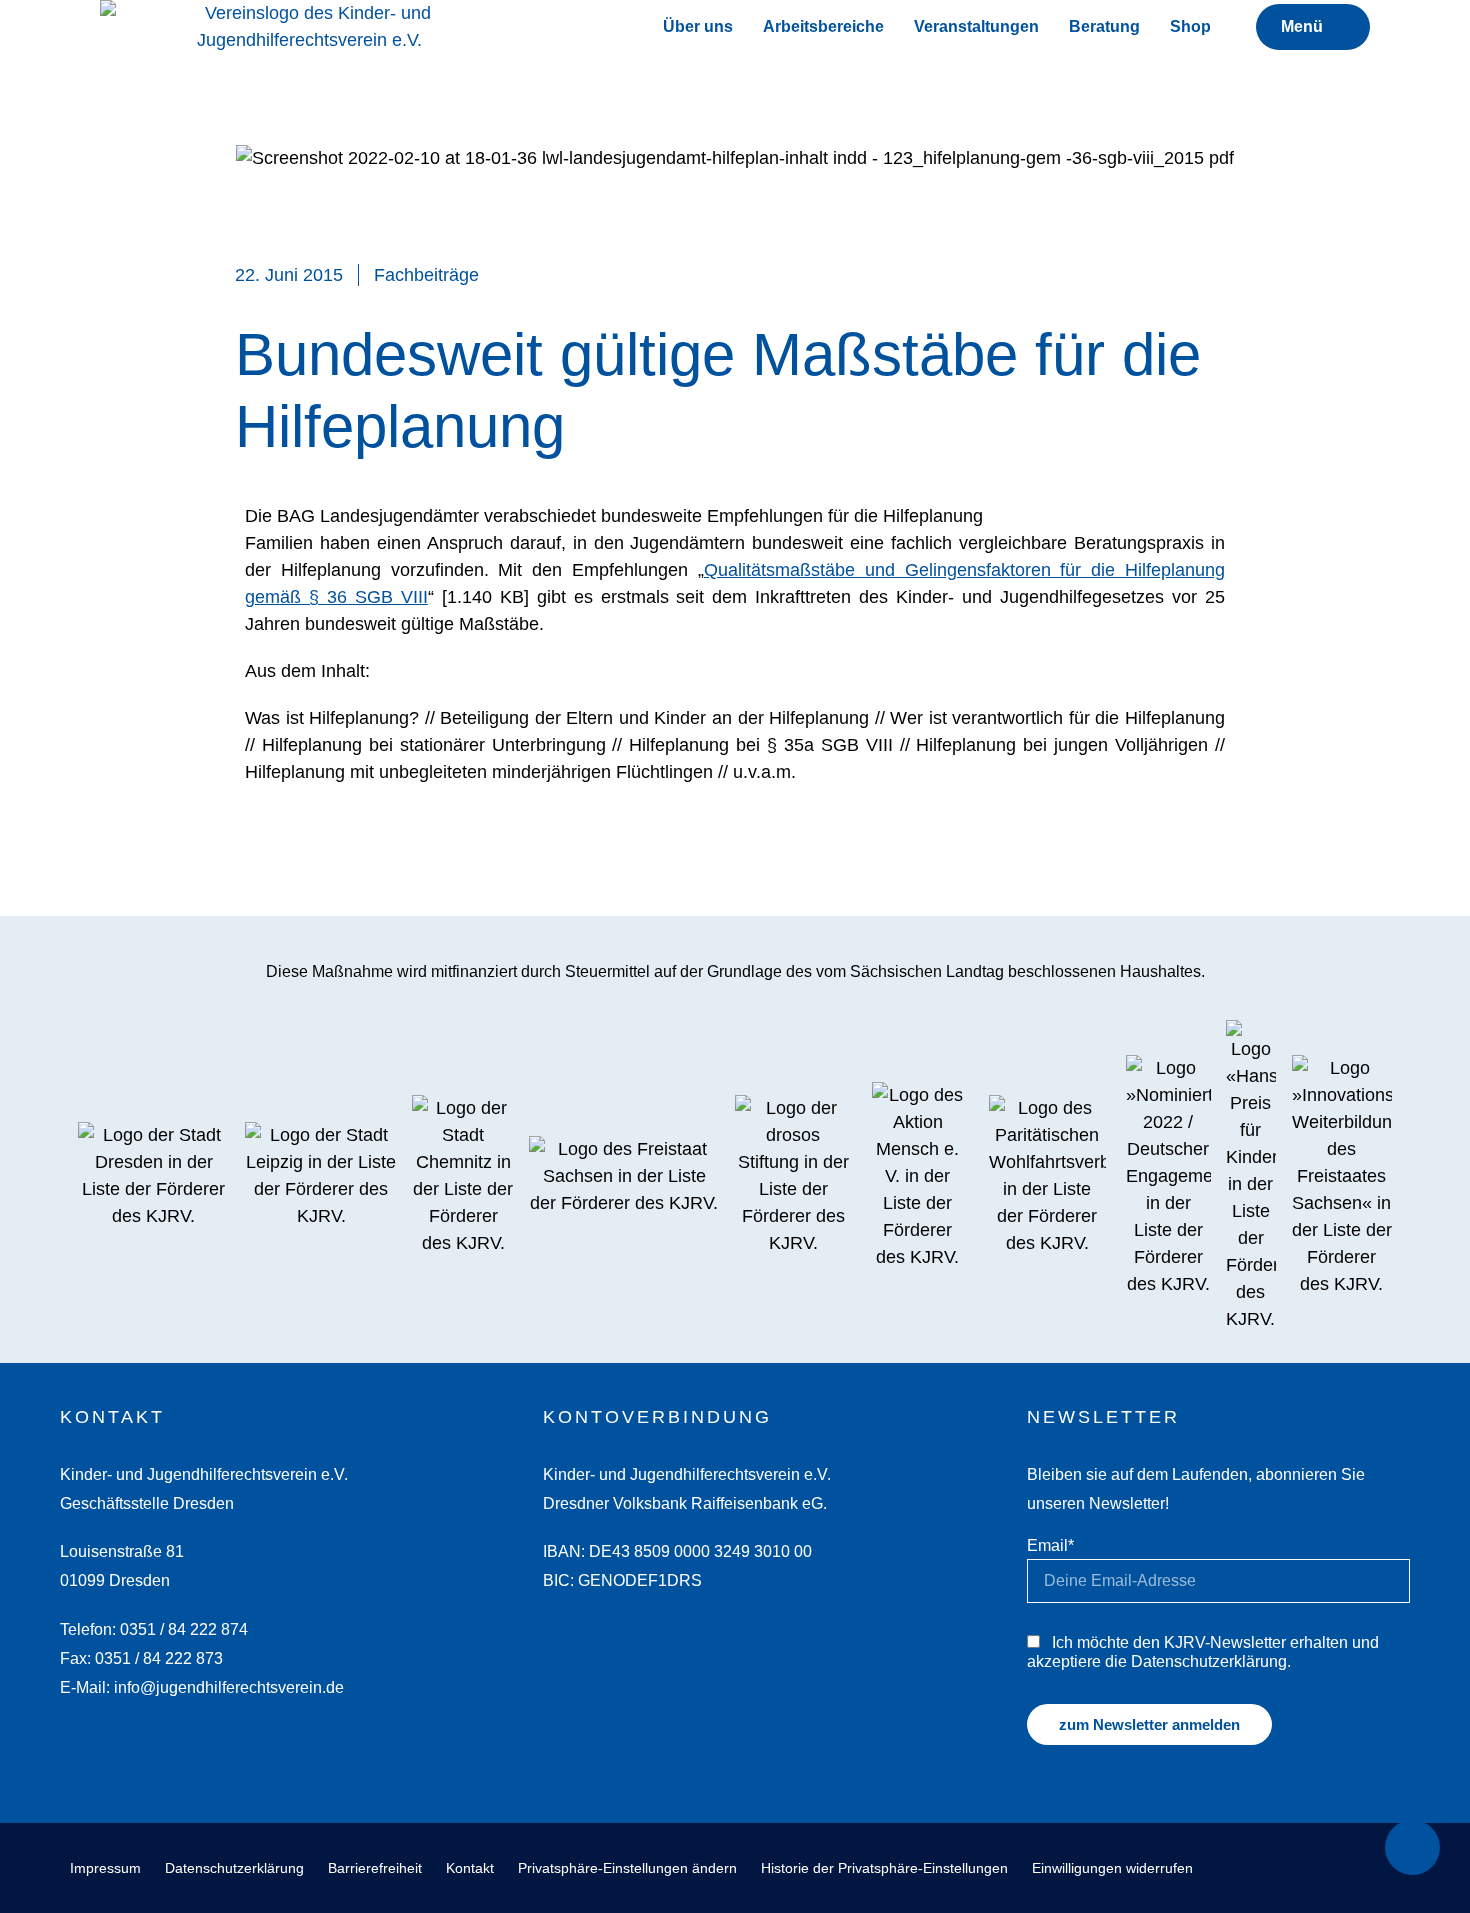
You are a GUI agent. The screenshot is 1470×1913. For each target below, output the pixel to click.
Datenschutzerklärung (234, 1868)
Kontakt (470, 1868)
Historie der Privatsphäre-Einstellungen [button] (884, 1868)
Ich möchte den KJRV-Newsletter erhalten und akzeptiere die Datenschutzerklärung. (1203, 1651)
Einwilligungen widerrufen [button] (1112, 1868)
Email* (1050, 1545)
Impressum (105, 1868)
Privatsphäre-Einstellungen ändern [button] (627, 1868)
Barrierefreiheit (375, 1868)
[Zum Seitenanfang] (1412, 1847)
